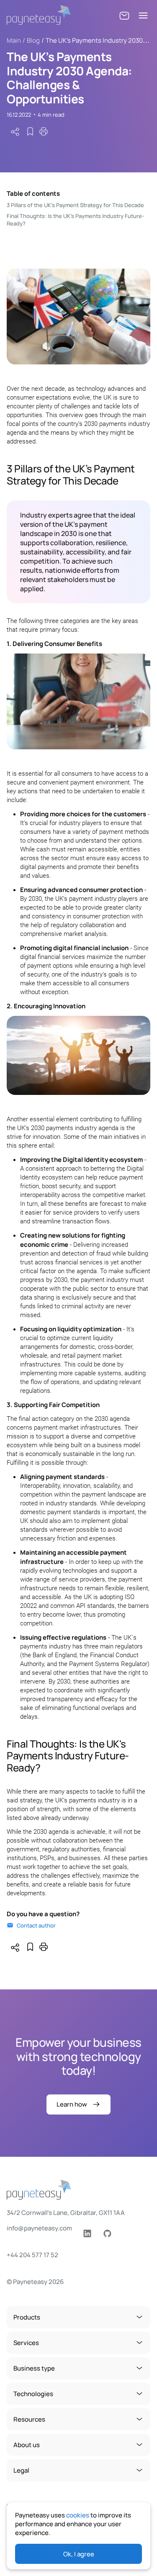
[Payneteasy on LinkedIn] (87, 2234)
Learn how (72, 2104)
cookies (78, 2515)
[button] (124, 16)
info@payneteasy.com (39, 2228)
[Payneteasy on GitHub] (107, 2234)
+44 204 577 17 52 (32, 2255)
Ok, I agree (79, 2554)
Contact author (36, 1925)
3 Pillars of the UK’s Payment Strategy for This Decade (75, 205)
